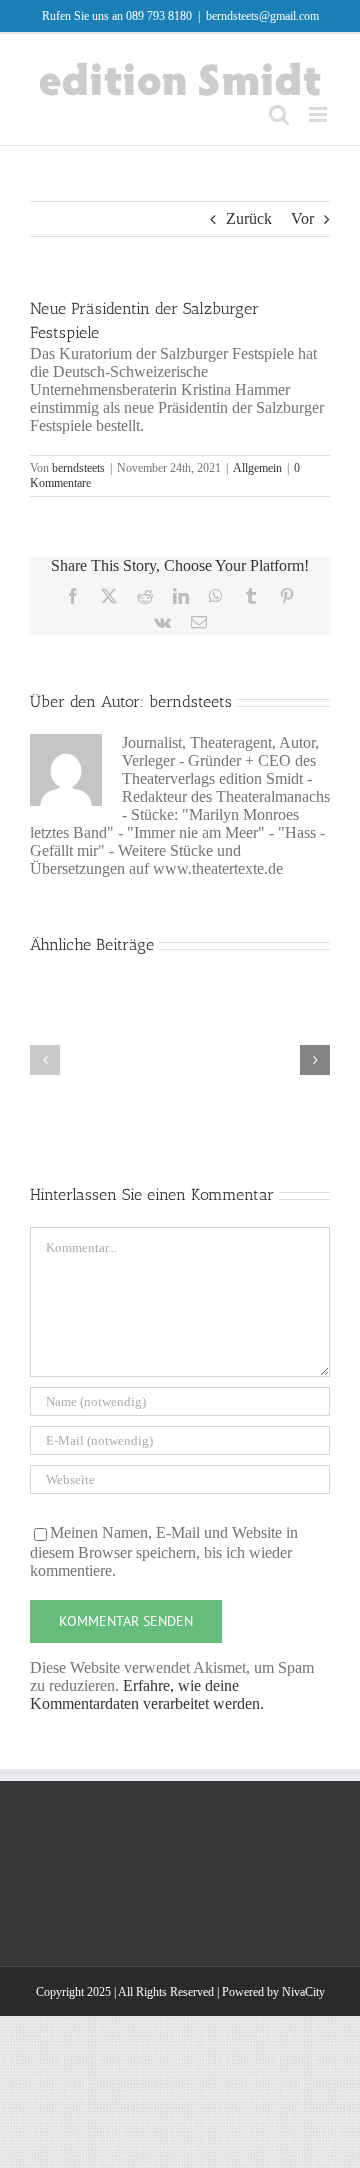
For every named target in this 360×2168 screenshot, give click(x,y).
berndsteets (78, 468)
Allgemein (257, 468)
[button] (45, 1060)
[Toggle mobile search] (279, 114)
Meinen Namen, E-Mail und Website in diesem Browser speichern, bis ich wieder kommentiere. (164, 1551)
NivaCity (303, 1992)
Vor (302, 218)
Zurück (249, 218)
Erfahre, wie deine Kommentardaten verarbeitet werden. (147, 1694)
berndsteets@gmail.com (262, 16)
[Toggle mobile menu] (319, 114)
